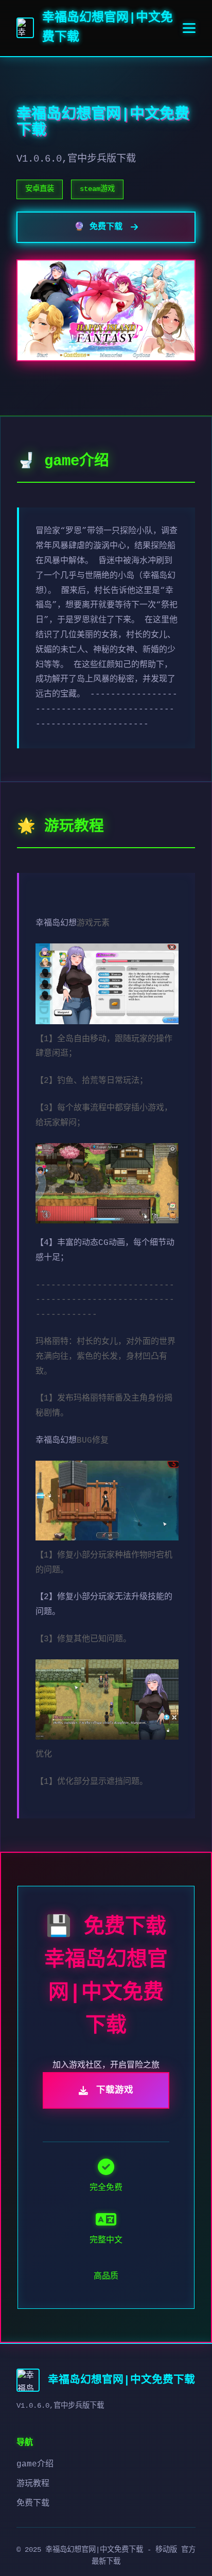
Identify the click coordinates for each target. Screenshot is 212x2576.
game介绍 (35, 2464)
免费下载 (33, 2503)
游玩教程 (33, 2484)
